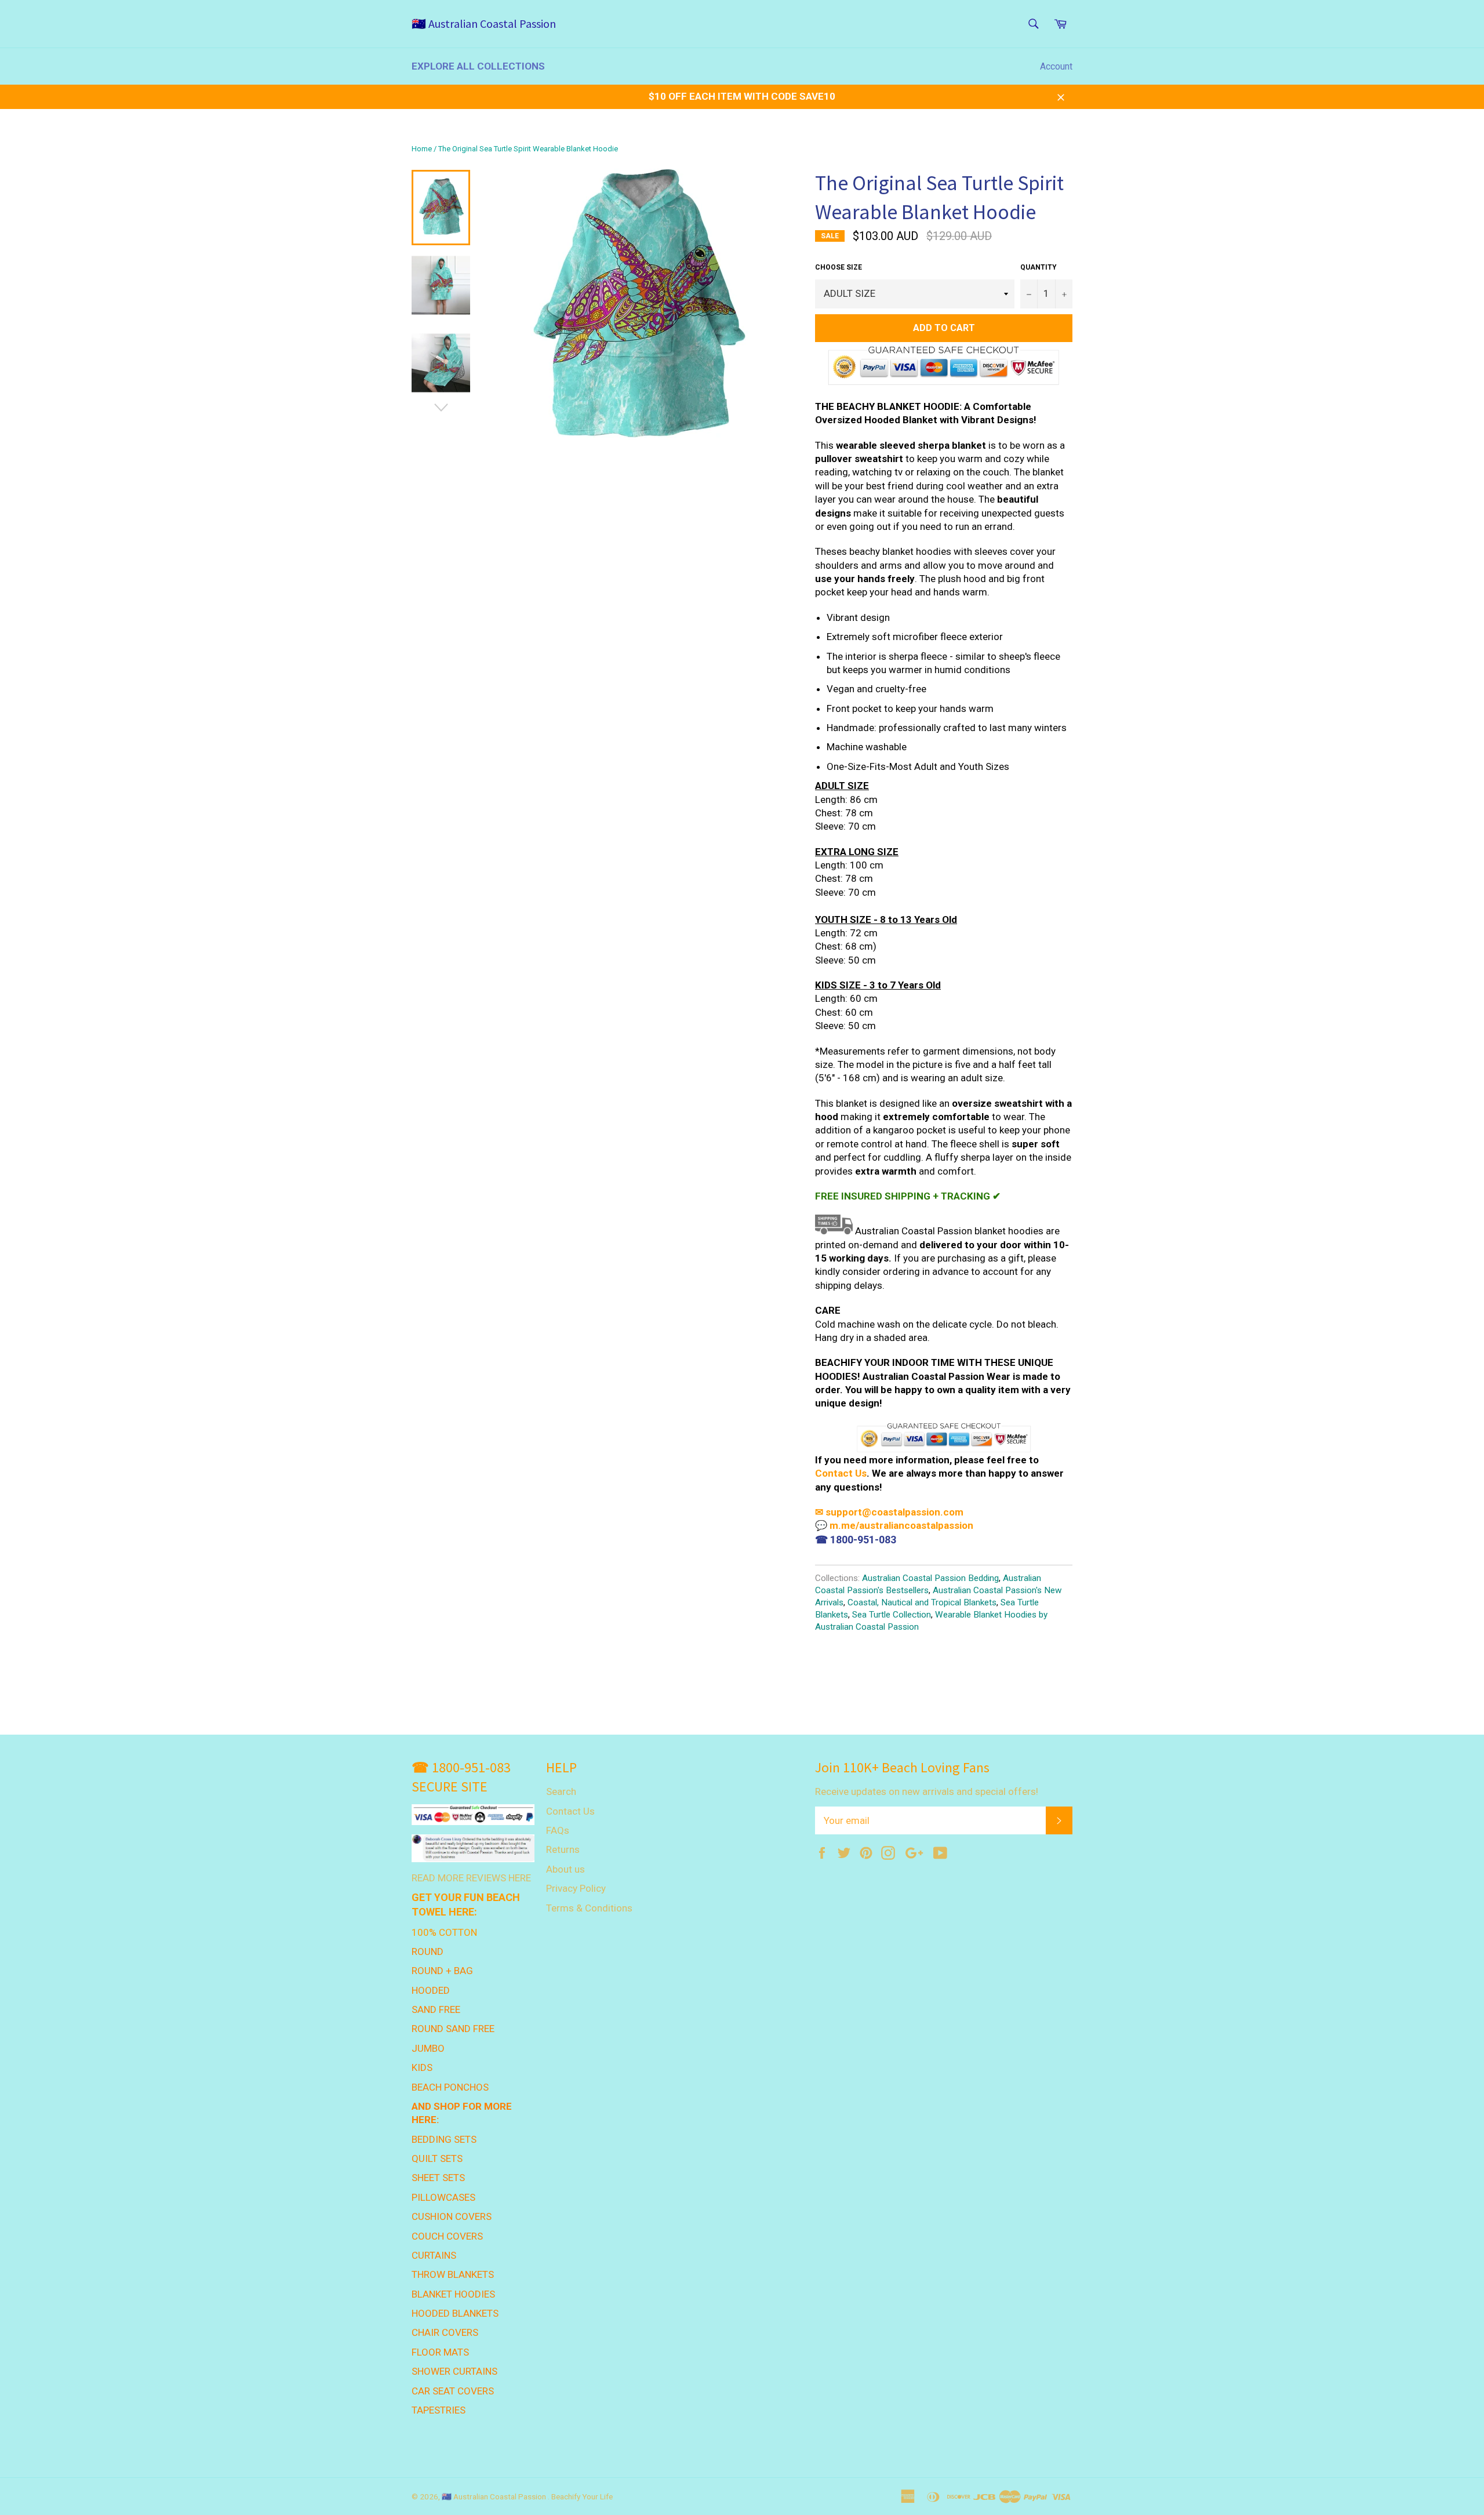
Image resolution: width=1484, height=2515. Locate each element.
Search (561, 1791)
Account (1056, 66)
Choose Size (839, 267)
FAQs (558, 1830)
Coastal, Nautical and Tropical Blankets (922, 1602)
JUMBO (428, 2048)
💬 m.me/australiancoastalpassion (894, 1525)
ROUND (428, 1951)
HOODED (431, 1990)
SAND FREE (436, 2009)
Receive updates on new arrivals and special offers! (927, 1791)
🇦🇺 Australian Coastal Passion (484, 23)
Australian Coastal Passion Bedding (930, 1578)
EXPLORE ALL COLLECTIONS (478, 66)
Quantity (1039, 267)
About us (565, 1869)
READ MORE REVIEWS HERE (471, 1878)
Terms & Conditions (589, 1908)
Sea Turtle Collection (892, 1615)
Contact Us (841, 1473)
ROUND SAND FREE (453, 2029)
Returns (563, 1849)
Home (422, 149)
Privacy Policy (576, 1888)
